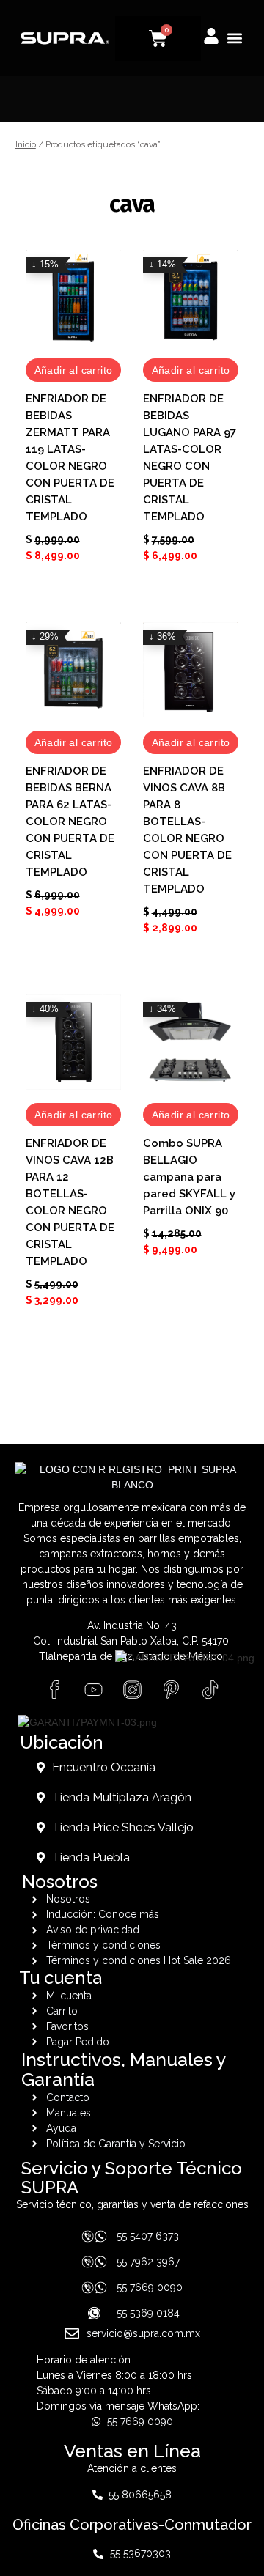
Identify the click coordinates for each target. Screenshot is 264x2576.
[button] (234, 38)
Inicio (26, 144)
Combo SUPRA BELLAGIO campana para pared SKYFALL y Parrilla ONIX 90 (189, 1177)
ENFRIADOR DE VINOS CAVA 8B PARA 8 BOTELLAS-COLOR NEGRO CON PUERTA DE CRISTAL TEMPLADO (187, 830)
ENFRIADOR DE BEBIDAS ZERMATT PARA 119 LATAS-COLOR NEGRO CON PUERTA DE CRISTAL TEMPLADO (70, 458)
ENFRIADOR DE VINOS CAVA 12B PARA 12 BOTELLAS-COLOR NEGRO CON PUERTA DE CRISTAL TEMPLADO (70, 1202)
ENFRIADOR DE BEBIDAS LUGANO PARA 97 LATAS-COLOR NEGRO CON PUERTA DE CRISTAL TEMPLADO (190, 458)
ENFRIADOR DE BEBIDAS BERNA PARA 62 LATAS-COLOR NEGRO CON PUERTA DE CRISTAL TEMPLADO (70, 822)
